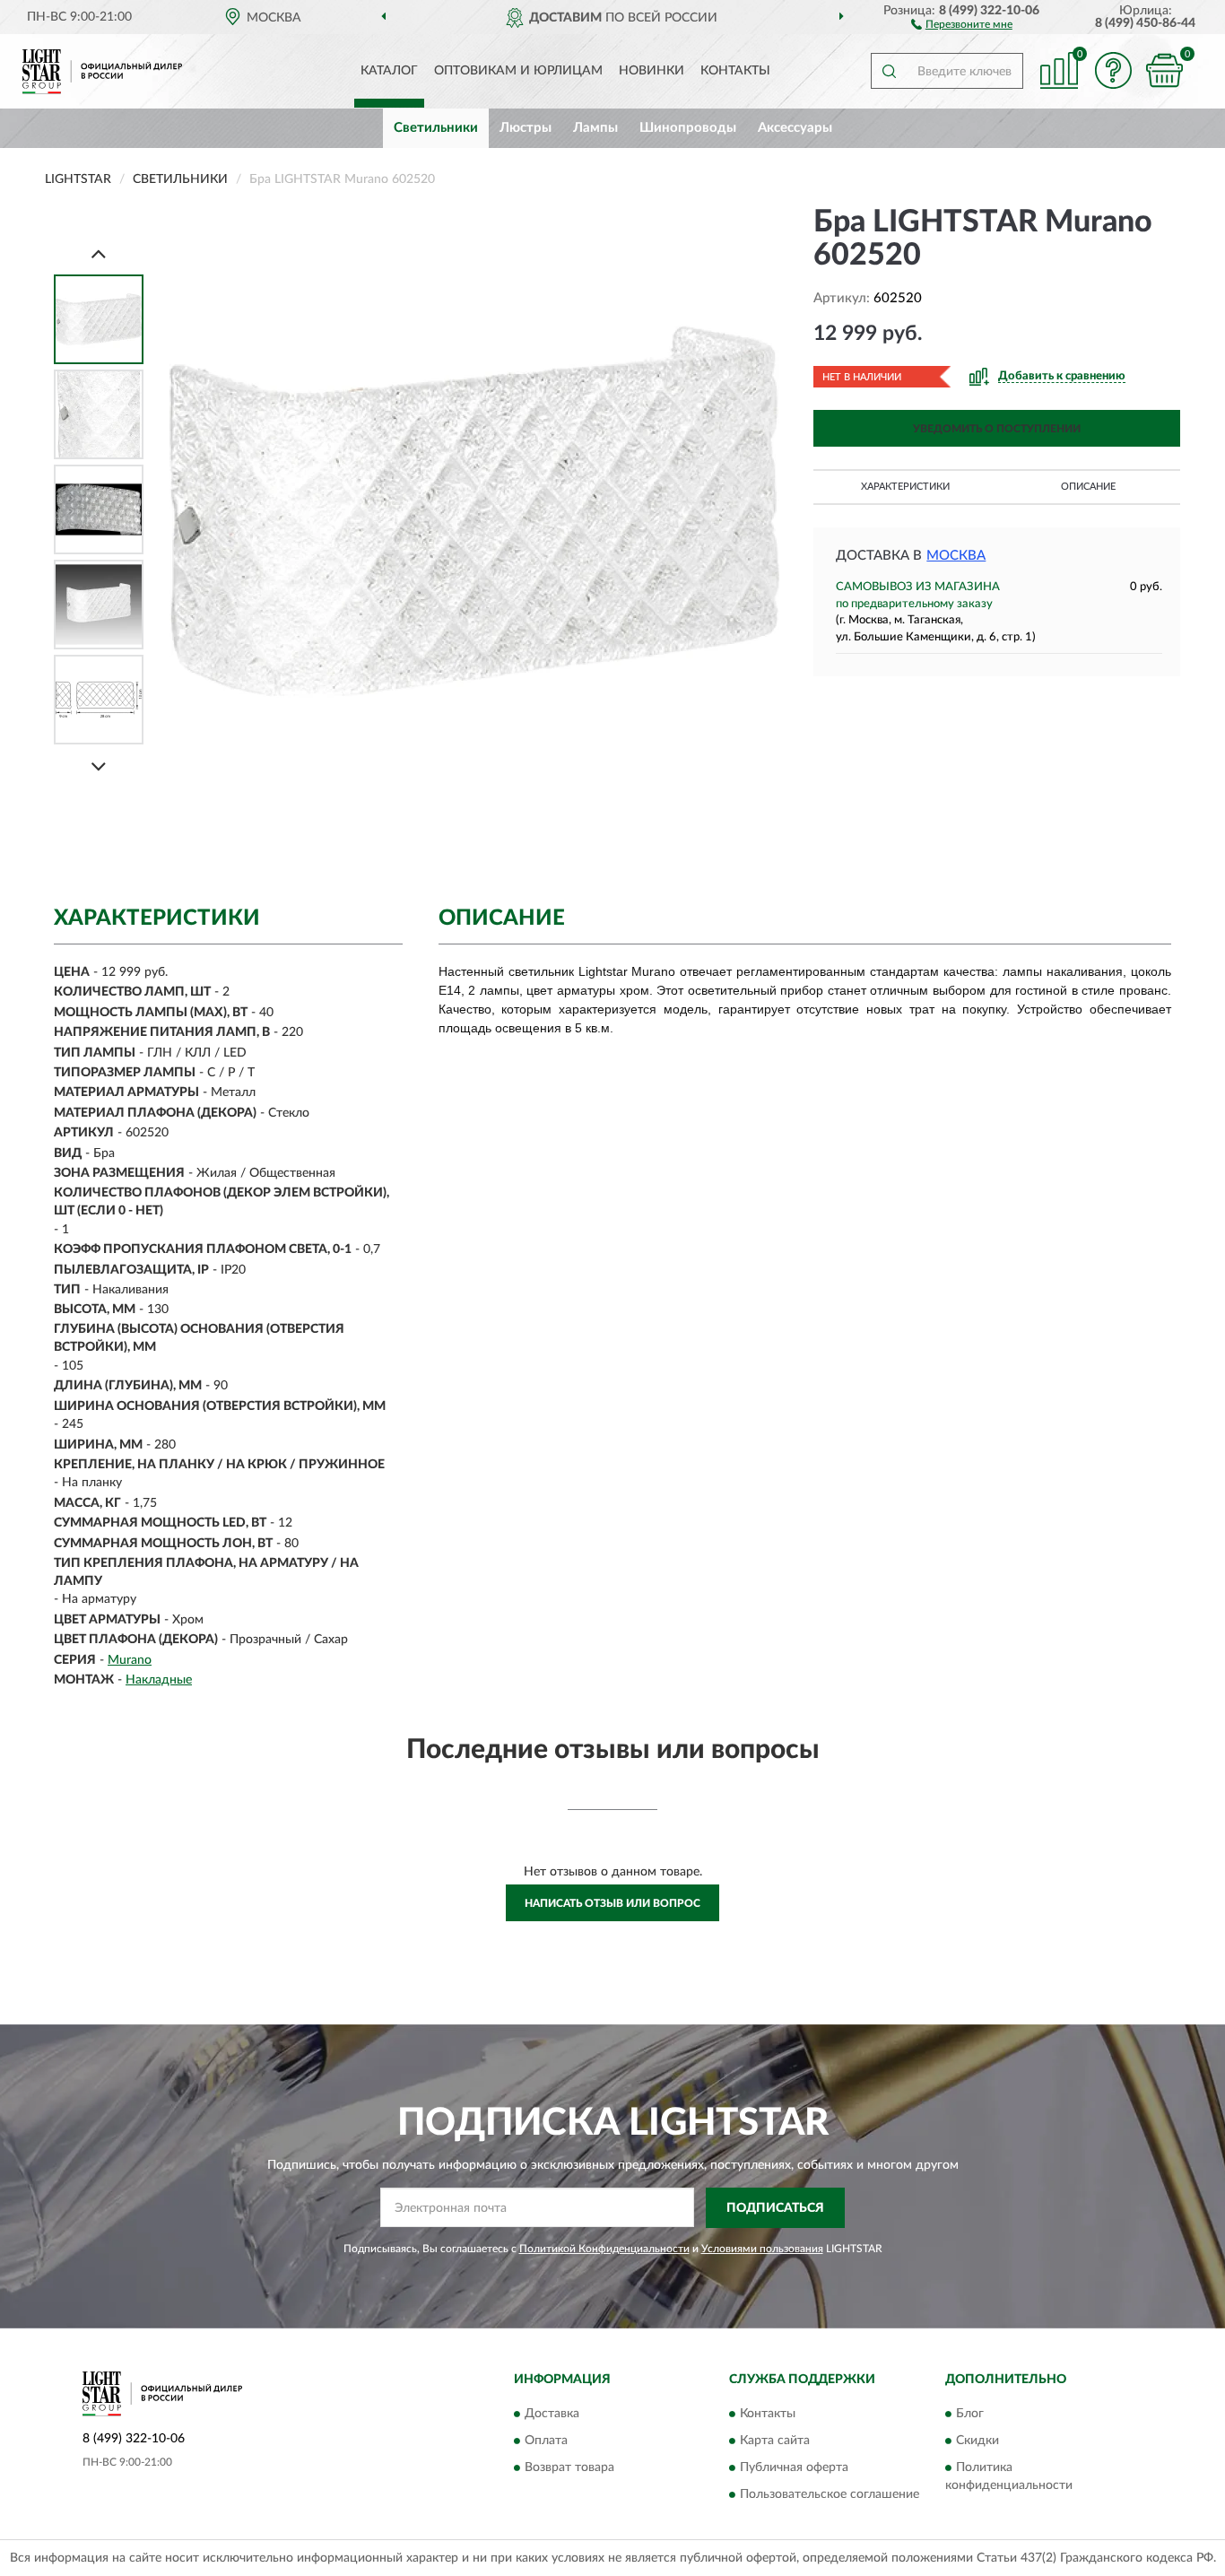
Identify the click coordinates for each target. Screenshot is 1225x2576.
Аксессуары (795, 128)
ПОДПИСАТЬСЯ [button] (775, 2208)
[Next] (99, 766)
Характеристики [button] (905, 487)
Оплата (546, 2441)
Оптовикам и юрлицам (518, 71)
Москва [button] (956, 556)
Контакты (735, 71)
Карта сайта (775, 2441)
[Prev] (99, 253)
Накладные (159, 1680)
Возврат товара (569, 2468)
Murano (130, 1660)
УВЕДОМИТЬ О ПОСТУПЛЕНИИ (997, 429)
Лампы (595, 128)
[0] (1164, 70)
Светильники (436, 128)
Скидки (977, 2441)
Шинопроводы (688, 128)
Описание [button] (1088, 487)
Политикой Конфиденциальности (604, 2249)
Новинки (652, 71)
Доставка (552, 2415)
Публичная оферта (794, 2468)
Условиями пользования (762, 2249)
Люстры (526, 128)
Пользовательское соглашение (830, 2495)
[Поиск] (889, 71)
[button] (962, 23)
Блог (970, 2415)
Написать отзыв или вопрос (612, 1903)
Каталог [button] (389, 71)
